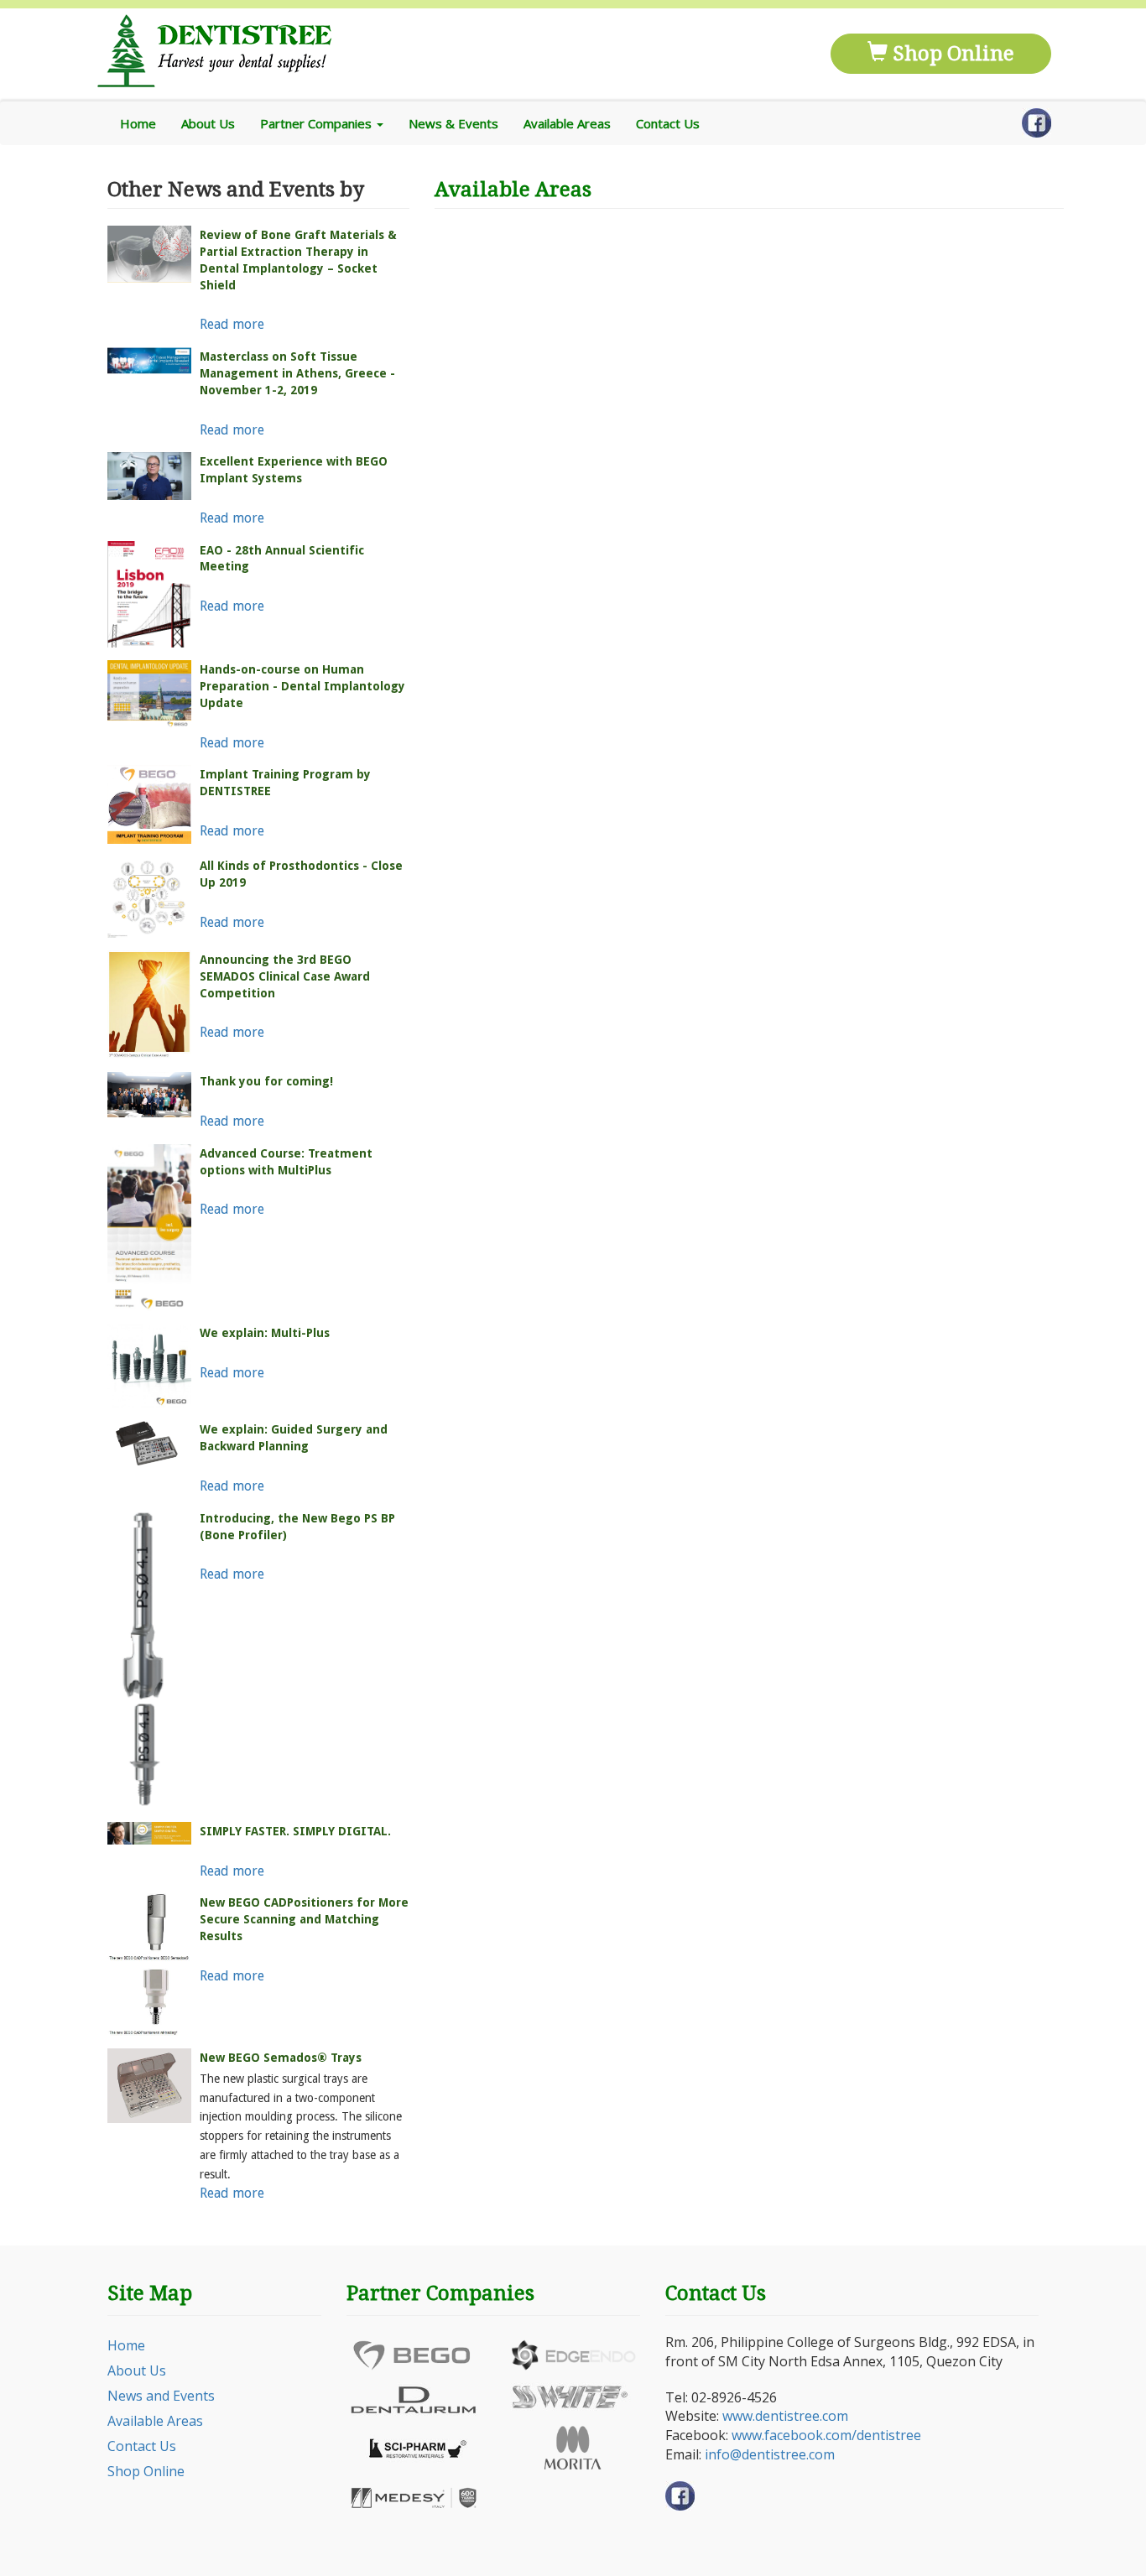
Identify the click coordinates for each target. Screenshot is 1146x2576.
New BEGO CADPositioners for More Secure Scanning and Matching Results (304, 1919)
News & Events (453, 123)
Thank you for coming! (266, 1081)
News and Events (161, 2396)
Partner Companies (318, 123)
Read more (232, 324)
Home (138, 123)
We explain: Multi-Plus (265, 1333)
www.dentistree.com (785, 2416)
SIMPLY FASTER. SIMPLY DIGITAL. (295, 1831)
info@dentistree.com (770, 2454)
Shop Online (951, 54)
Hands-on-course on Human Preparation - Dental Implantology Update (302, 686)
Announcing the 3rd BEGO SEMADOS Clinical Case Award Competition (285, 976)
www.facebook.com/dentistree (826, 2435)
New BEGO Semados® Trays (281, 2058)
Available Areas (567, 123)
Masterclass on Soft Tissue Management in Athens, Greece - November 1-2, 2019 (297, 373)
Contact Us (668, 123)
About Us (208, 123)
